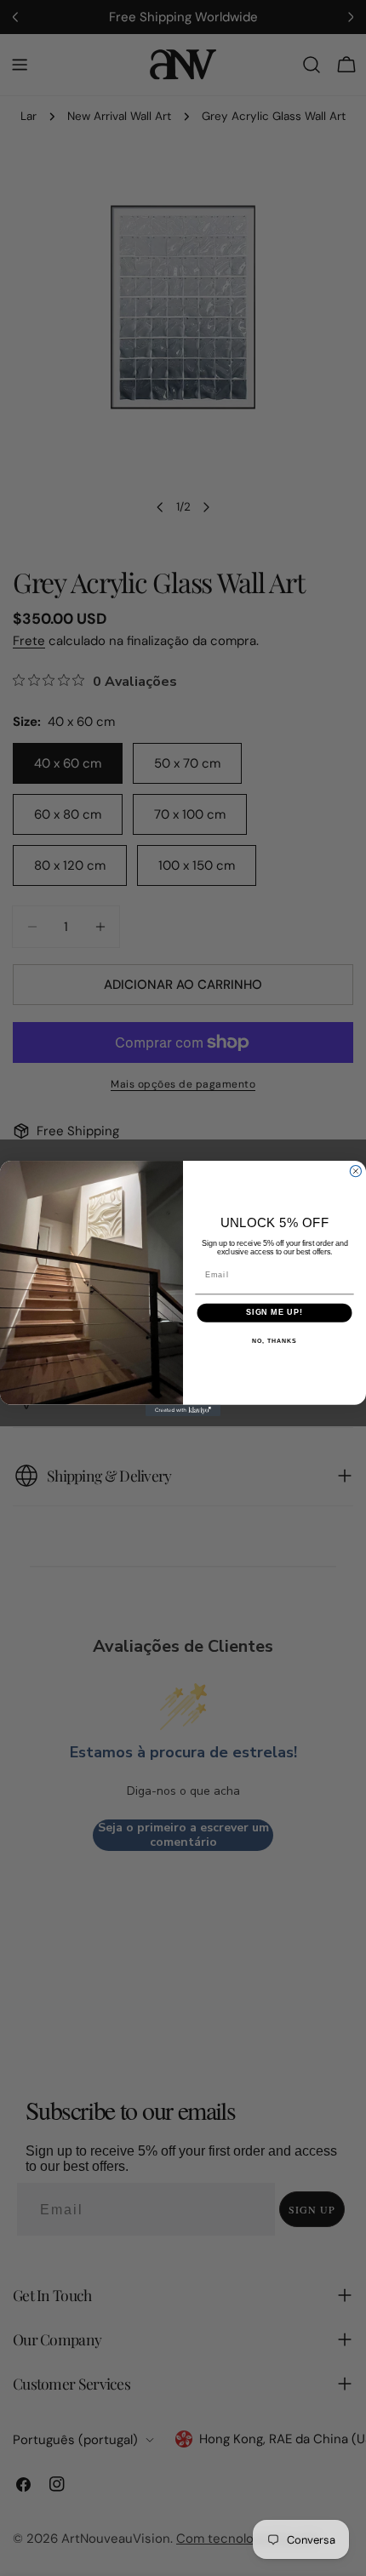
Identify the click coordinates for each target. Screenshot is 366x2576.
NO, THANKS (274, 1341)
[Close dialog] (355, 1171)
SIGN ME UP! (274, 1312)
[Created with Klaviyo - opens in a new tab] (183, 1410)
